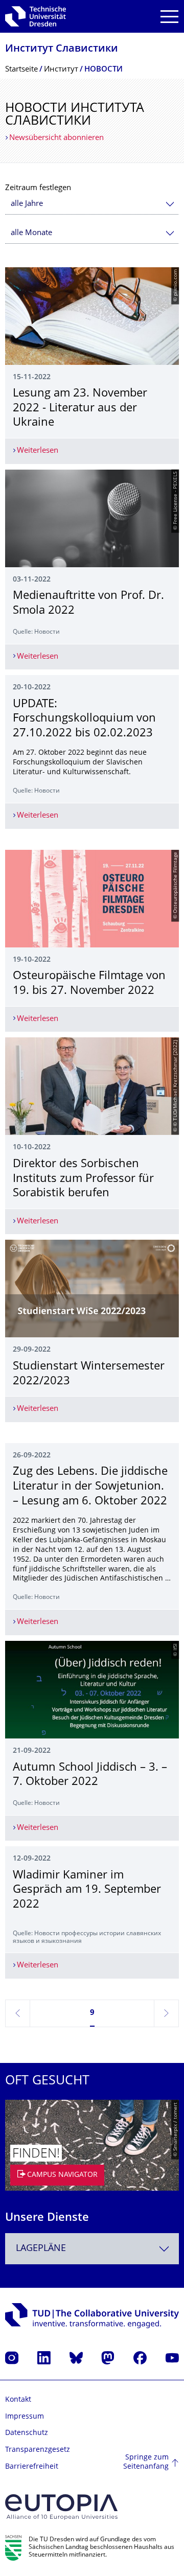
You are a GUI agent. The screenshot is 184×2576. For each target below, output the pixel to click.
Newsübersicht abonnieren (56, 138)
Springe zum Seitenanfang (146, 2462)
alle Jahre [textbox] (27, 204)
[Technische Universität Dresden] (36, 16)
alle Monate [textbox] (31, 233)
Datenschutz (27, 2433)
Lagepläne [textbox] (41, 2249)
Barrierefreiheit (32, 2467)
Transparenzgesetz (38, 2450)
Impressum (25, 2417)
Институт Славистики (62, 49)
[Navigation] (169, 17)
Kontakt (18, 2400)
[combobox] (92, 204)
